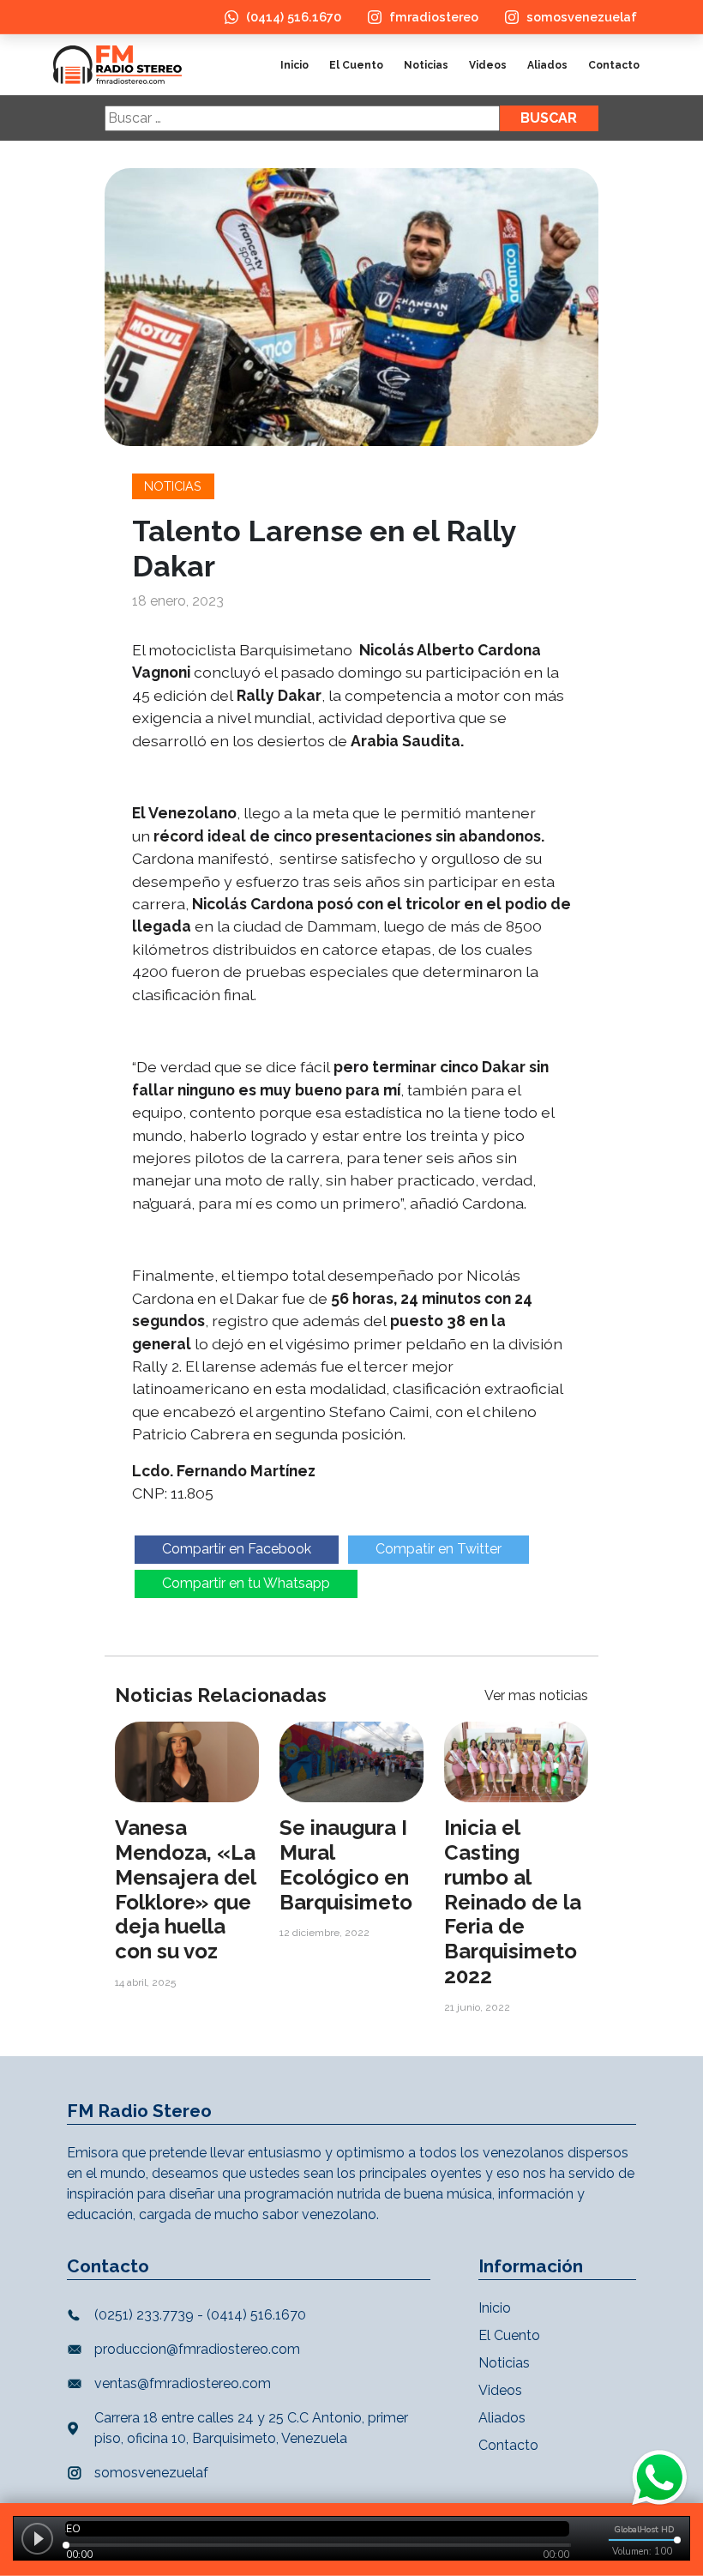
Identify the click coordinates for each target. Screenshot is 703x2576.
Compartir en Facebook (237, 1549)
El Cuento (356, 65)
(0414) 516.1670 (294, 17)
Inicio (294, 65)
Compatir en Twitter (439, 1549)
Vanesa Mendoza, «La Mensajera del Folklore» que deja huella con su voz (185, 1889)
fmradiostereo (434, 17)
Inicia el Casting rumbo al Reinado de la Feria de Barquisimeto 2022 (513, 1902)
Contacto (614, 65)
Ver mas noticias (536, 1695)
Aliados (547, 65)
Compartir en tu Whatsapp (246, 1583)
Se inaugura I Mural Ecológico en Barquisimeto (346, 1864)
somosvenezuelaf (582, 17)
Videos (488, 65)
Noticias (426, 65)
